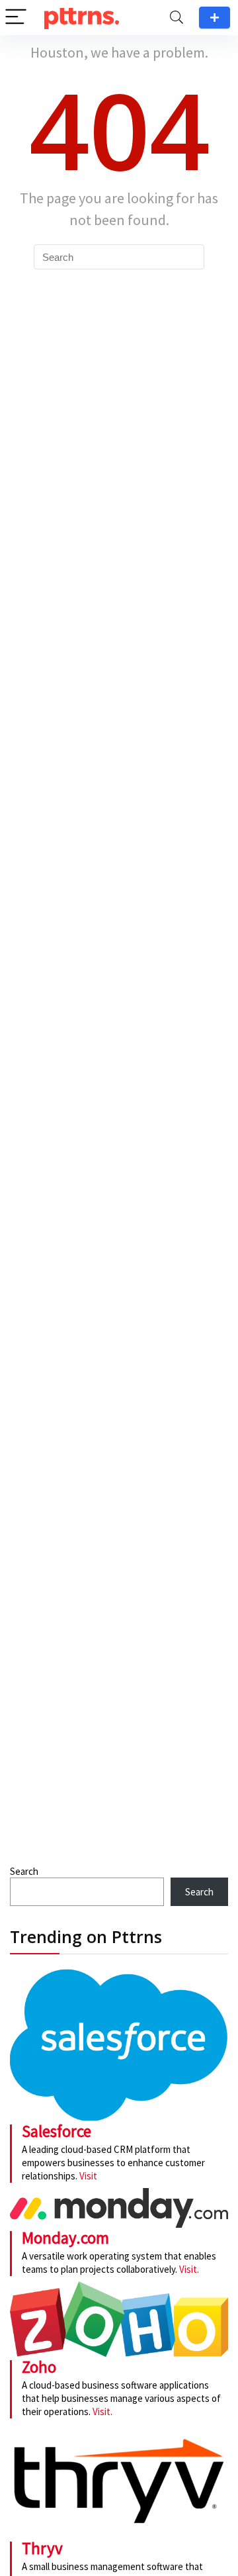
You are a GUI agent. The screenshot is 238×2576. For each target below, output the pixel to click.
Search (24, 1871)
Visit (88, 2176)
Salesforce (57, 2131)
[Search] (177, 18)
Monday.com (65, 2238)
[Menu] (16, 18)
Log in (215, 18)
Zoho (39, 2367)
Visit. (188, 2269)
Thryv (42, 2548)
